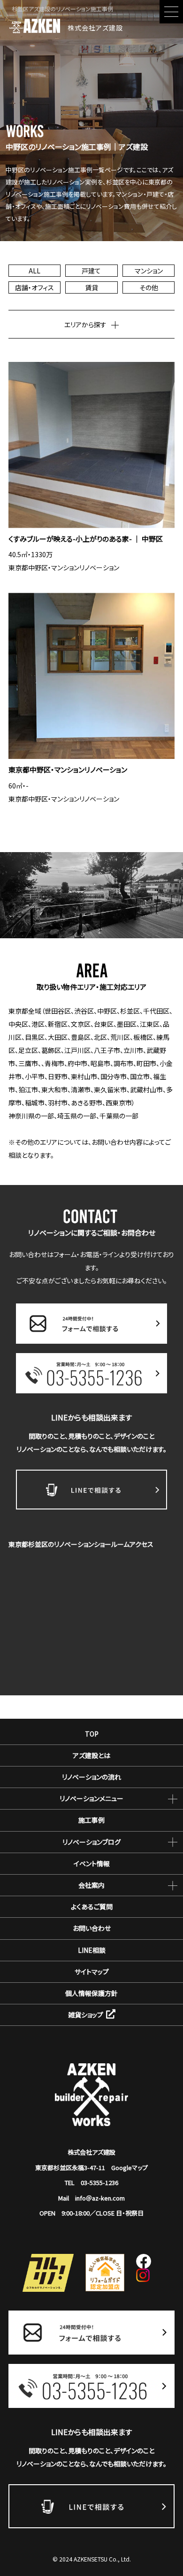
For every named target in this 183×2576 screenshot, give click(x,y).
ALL (34, 271)
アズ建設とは (91, 1755)
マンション (149, 271)
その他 (149, 287)
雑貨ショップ (86, 2015)
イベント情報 (92, 1863)
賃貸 (91, 287)
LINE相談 (92, 1950)
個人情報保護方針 (91, 1993)
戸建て (91, 271)
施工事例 (91, 1820)
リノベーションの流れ (91, 1777)
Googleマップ (130, 2168)
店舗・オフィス (34, 287)
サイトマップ (92, 1972)
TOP (92, 1734)
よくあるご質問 (92, 1906)
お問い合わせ (92, 1928)
